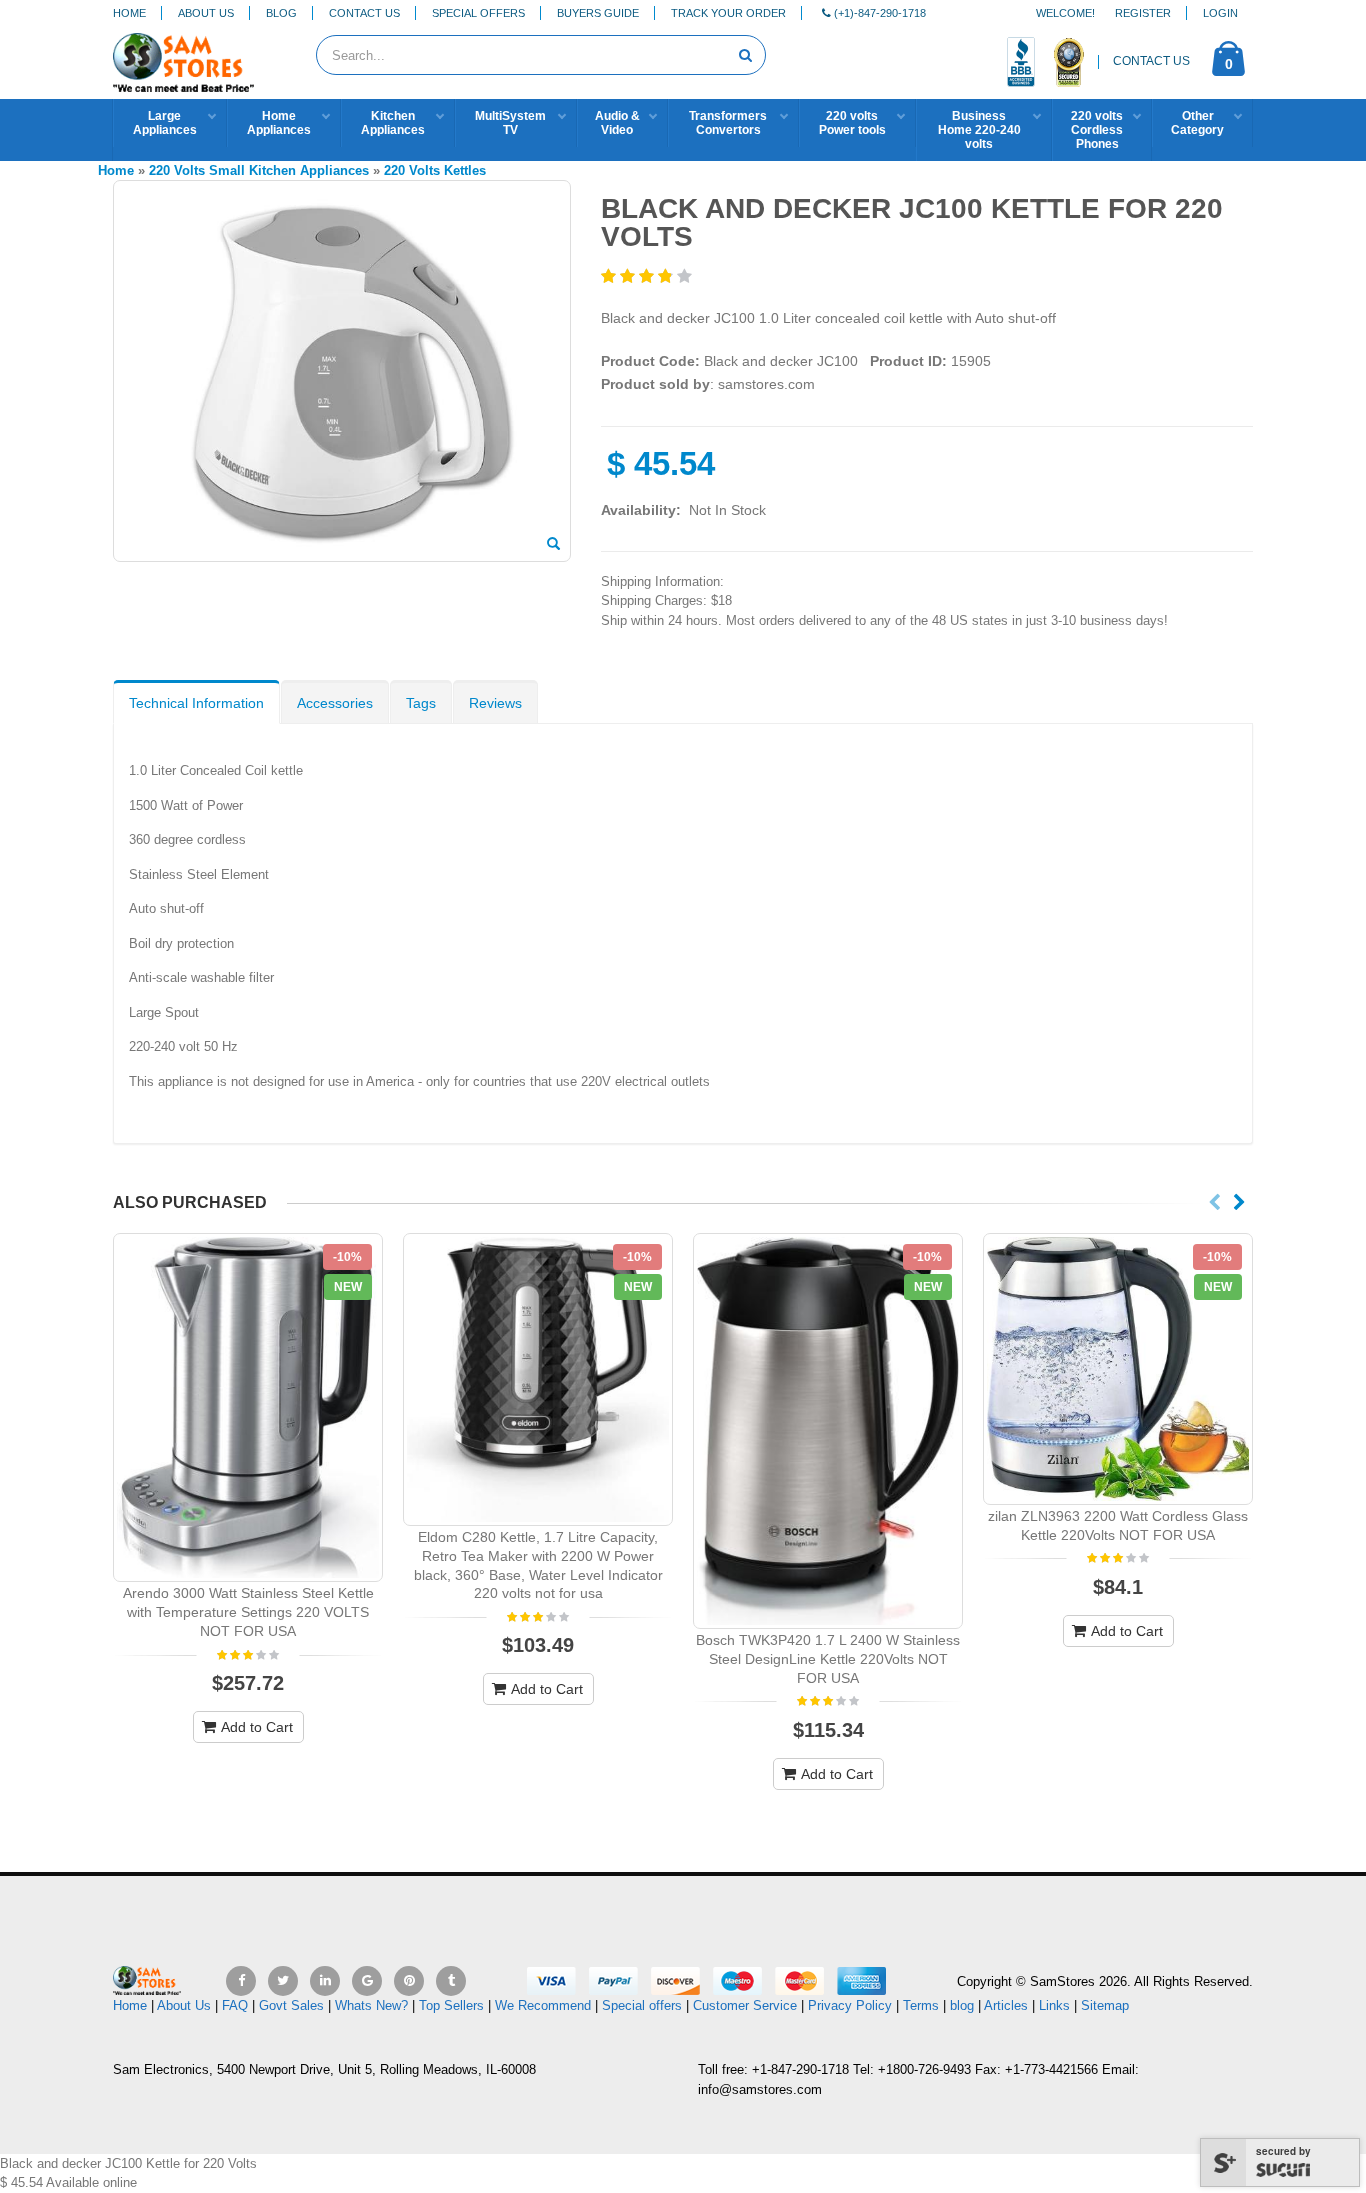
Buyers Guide (598, 13)
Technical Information (196, 703)
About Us (206, 13)
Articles (1006, 2005)
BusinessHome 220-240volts (979, 130)
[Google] (367, 1981)
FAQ (235, 2005)
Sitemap (1105, 2005)
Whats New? (371, 2005)
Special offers (642, 2005)
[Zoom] (553, 545)
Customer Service (745, 2005)
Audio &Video (617, 123)
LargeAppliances (165, 123)
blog (962, 2005)
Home (129, 13)
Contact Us (364, 13)
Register (1143, 13)
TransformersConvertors (728, 123)
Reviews (495, 703)
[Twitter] (283, 1981)
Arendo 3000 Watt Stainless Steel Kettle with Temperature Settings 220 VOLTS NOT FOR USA (248, 1612)
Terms (923, 2005)
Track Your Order (728, 13)
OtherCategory (1197, 123)
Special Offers (478, 13)
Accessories (335, 703)
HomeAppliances (279, 123)
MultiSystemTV (510, 123)
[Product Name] (248, 1407)
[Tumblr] (451, 1981)
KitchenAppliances (393, 123)
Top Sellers (451, 2005)
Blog (281, 13)
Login (1220, 13)
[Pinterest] (409, 1981)
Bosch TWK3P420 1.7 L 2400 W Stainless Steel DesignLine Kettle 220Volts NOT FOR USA (828, 1659)
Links (1054, 2005)
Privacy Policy (850, 2005)
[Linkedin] (325, 1981)
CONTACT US (1151, 61)
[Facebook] (241, 1981)
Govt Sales (291, 2005)
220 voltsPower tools (852, 123)
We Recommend (543, 2005)
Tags (421, 703)
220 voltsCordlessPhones (1097, 130)
